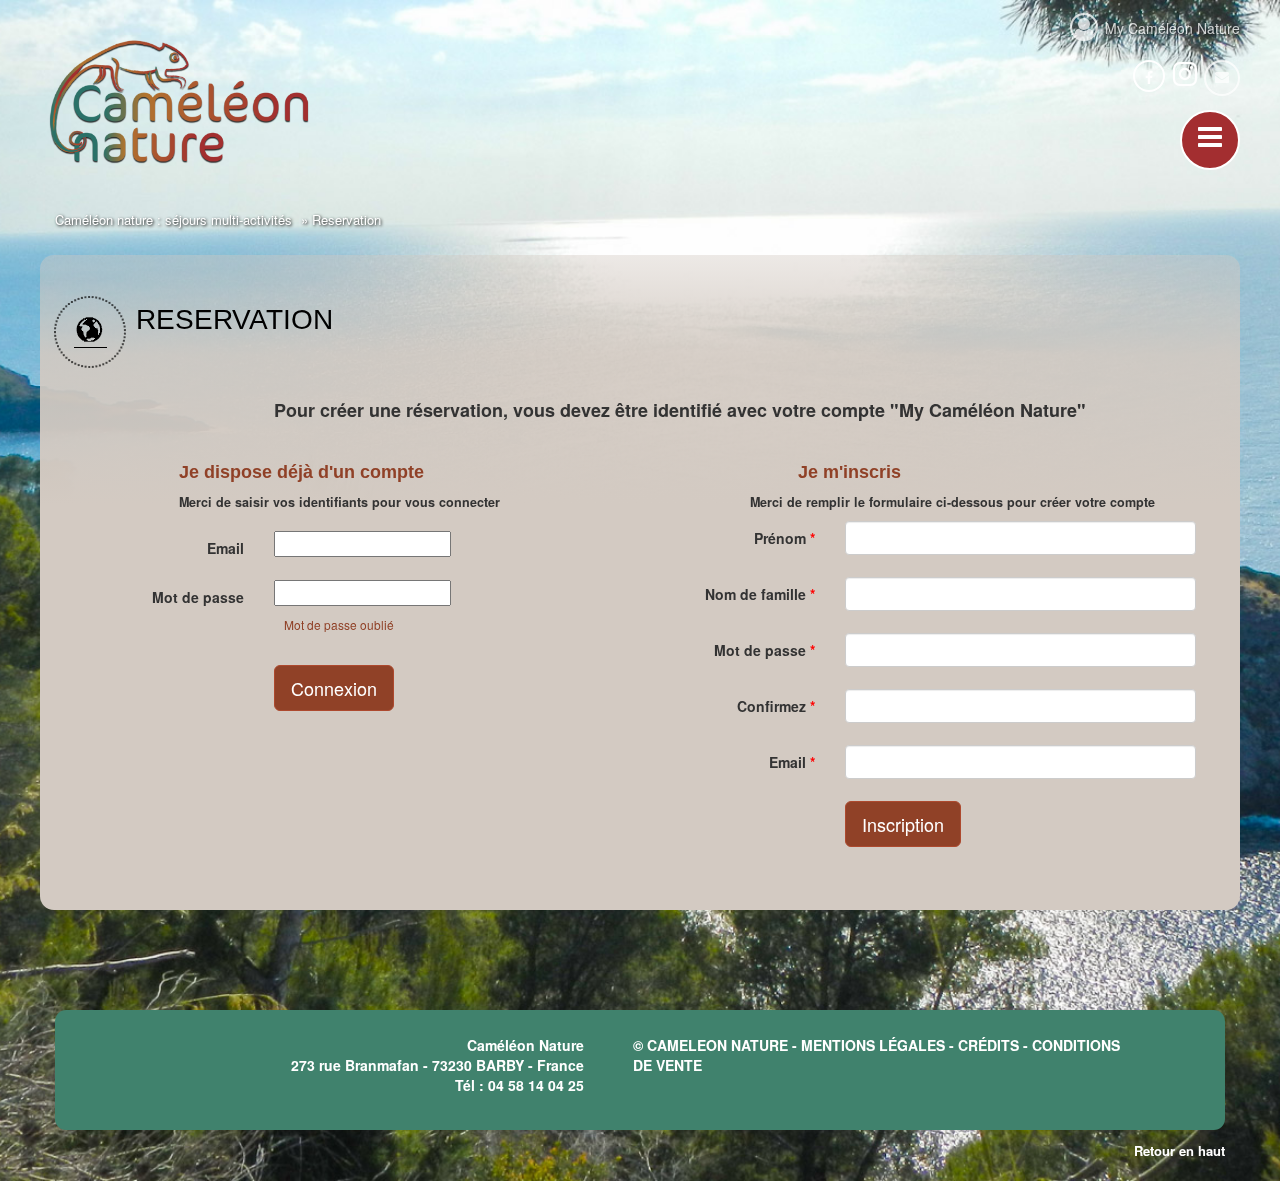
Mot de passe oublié (339, 624)
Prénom (784, 538)
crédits (988, 1045)
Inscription (903, 824)
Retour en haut (1179, 1150)
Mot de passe (198, 597)
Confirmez (776, 706)
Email (225, 548)
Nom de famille (760, 594)
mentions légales (873, 1045)
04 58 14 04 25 (536, 1085)
